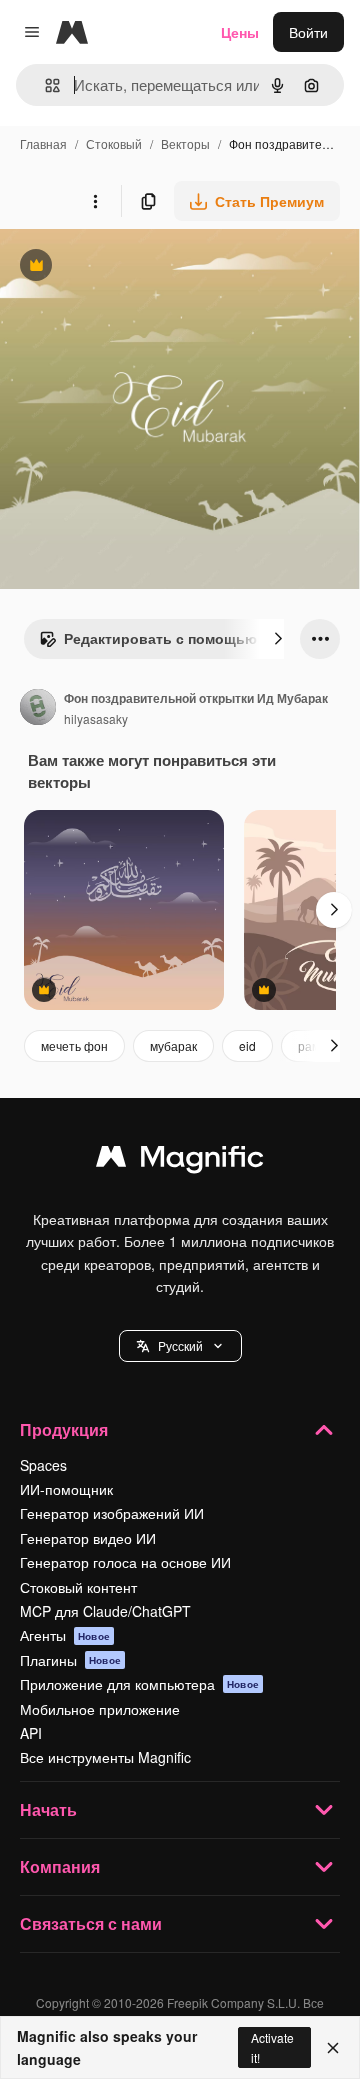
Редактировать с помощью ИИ (160, 643)
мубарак (173, 1045)
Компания (60, 1866)
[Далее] (278, 639)
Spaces (43, 1465)
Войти (308, 32)
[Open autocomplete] (44, 85)
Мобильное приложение (100, 1709)
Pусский (180, 1345)
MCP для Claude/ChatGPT (105, 1611)
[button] (180, 1346)
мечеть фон (74, 1045)
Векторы (185, 143)
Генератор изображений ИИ (112, 1513)
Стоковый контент (78, 1587)
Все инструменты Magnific (105, 1757)
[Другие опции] (95, 201)
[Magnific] (180, 1161)
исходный (134, 267)
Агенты (65, 1635)
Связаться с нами (91, 1923)
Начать (48, 1809)
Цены (240, 32)
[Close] (333, 2048)
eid (247, 1045)
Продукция (64, 1429)
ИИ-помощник (66, 1489)
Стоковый (114, 143)
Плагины (70, 1660)
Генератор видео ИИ (88, 1538)
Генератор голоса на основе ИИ (125, 1562)
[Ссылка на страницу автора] (38, 709)
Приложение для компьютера (139, 1684)
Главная (43, 143)
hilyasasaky (96, 718)
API (31, 1733)
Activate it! (272, 2047)
